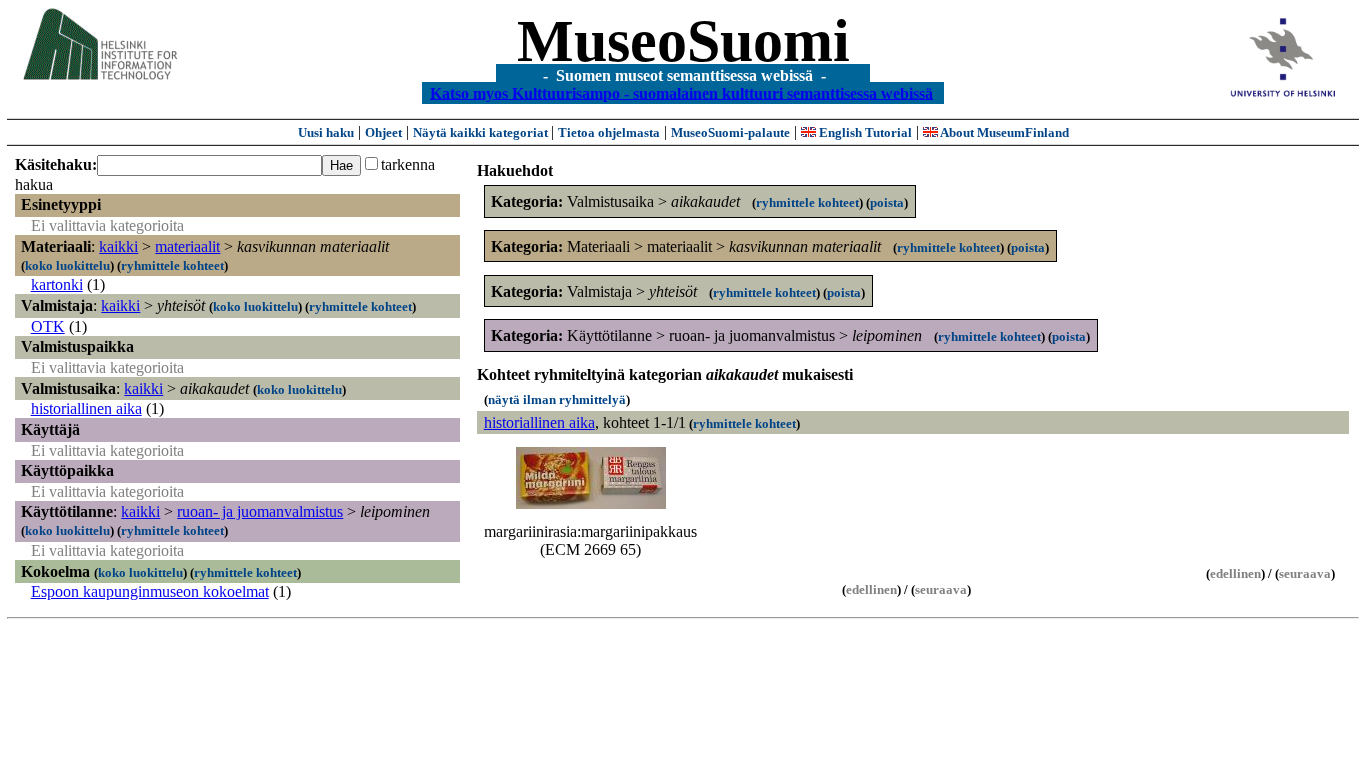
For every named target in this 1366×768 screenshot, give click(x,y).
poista (887, 202)
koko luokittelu (67, 265)
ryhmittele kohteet (172, 265)
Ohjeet (383, 132)
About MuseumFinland (1003, 132)
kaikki (118, 246)
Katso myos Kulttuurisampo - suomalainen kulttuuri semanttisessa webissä (681, 92)
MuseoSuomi (683, 41)
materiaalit (187, 246)
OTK (48, 326)
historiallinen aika (86, 408)
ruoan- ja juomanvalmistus (260, 511)
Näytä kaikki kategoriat (482, 132)
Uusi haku (326, 132)
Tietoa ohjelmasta (609, 132)
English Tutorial (864, 132)
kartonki (57, 284)
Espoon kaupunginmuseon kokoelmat (150, 591)
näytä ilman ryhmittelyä (557, 399)
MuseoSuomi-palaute (730, 132)
